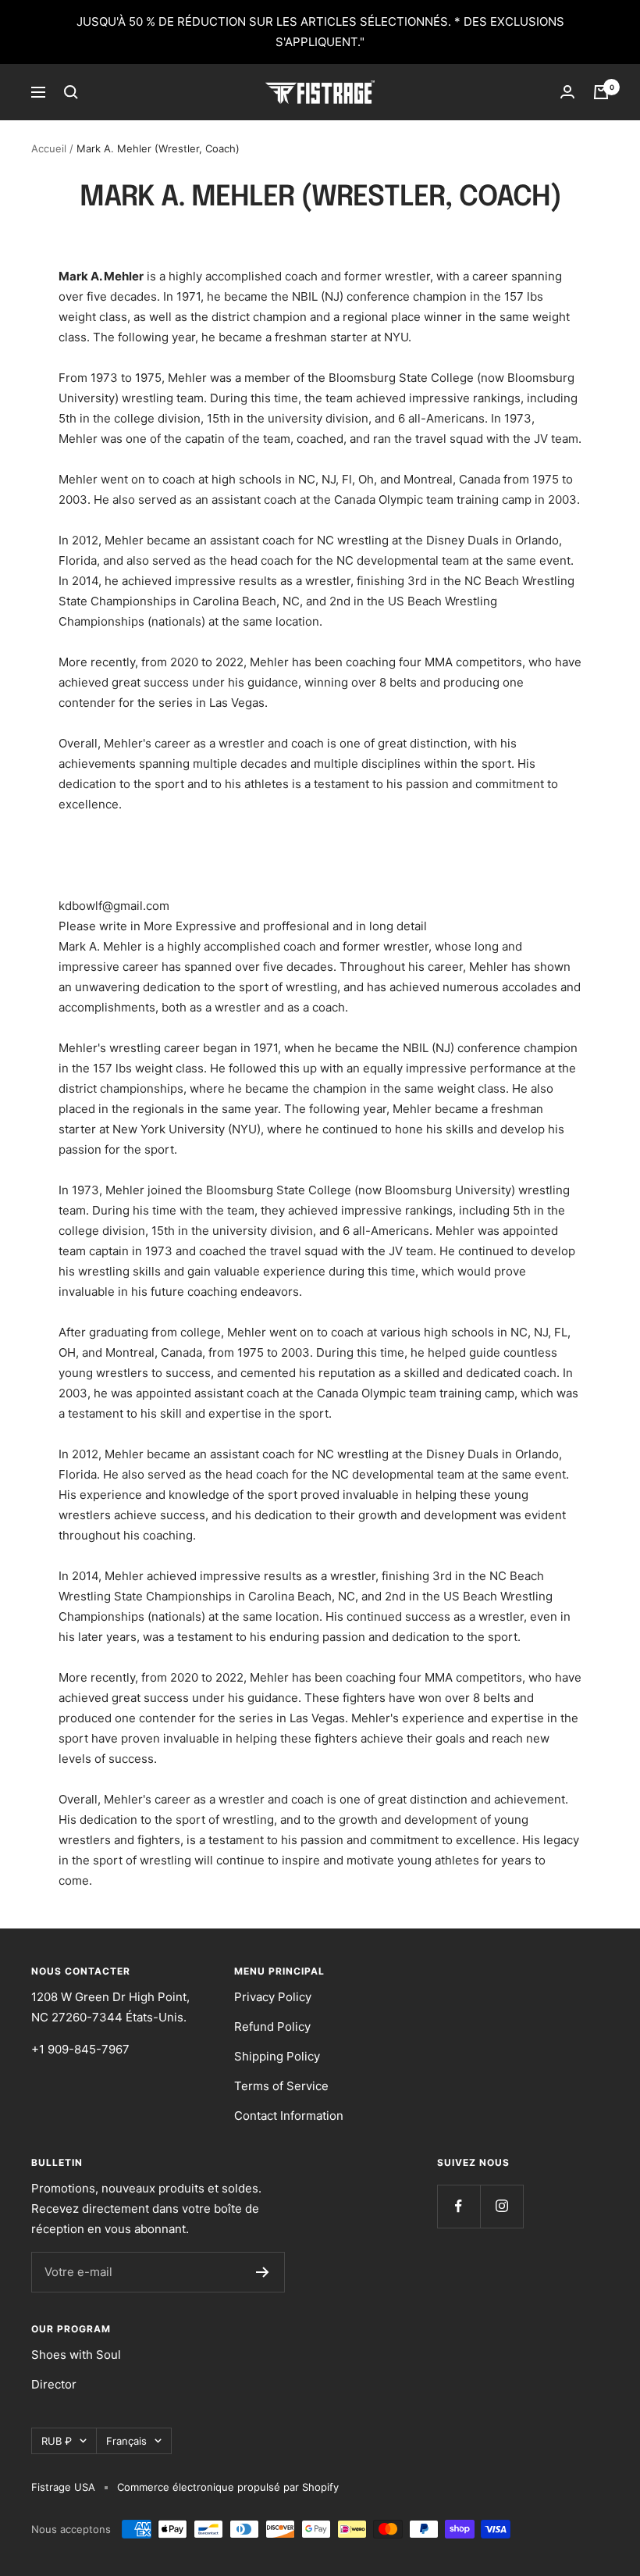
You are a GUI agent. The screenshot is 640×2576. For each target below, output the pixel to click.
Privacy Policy (273, 1997)
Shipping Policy (277, 2056)
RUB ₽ (57, 2441)
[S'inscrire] (263, 2272)
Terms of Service (281, 2086)
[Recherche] (71, 92)
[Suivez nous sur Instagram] (501, 2206)
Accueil (49, 148)
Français (126, 2441)
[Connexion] (567, 92)
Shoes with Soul (76, 2355)
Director (54, 2384)
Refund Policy (272, 2027)
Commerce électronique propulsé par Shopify (228, 2487)
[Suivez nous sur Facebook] (459, 2206)
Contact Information (289, 2116)
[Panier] (601, 92)
